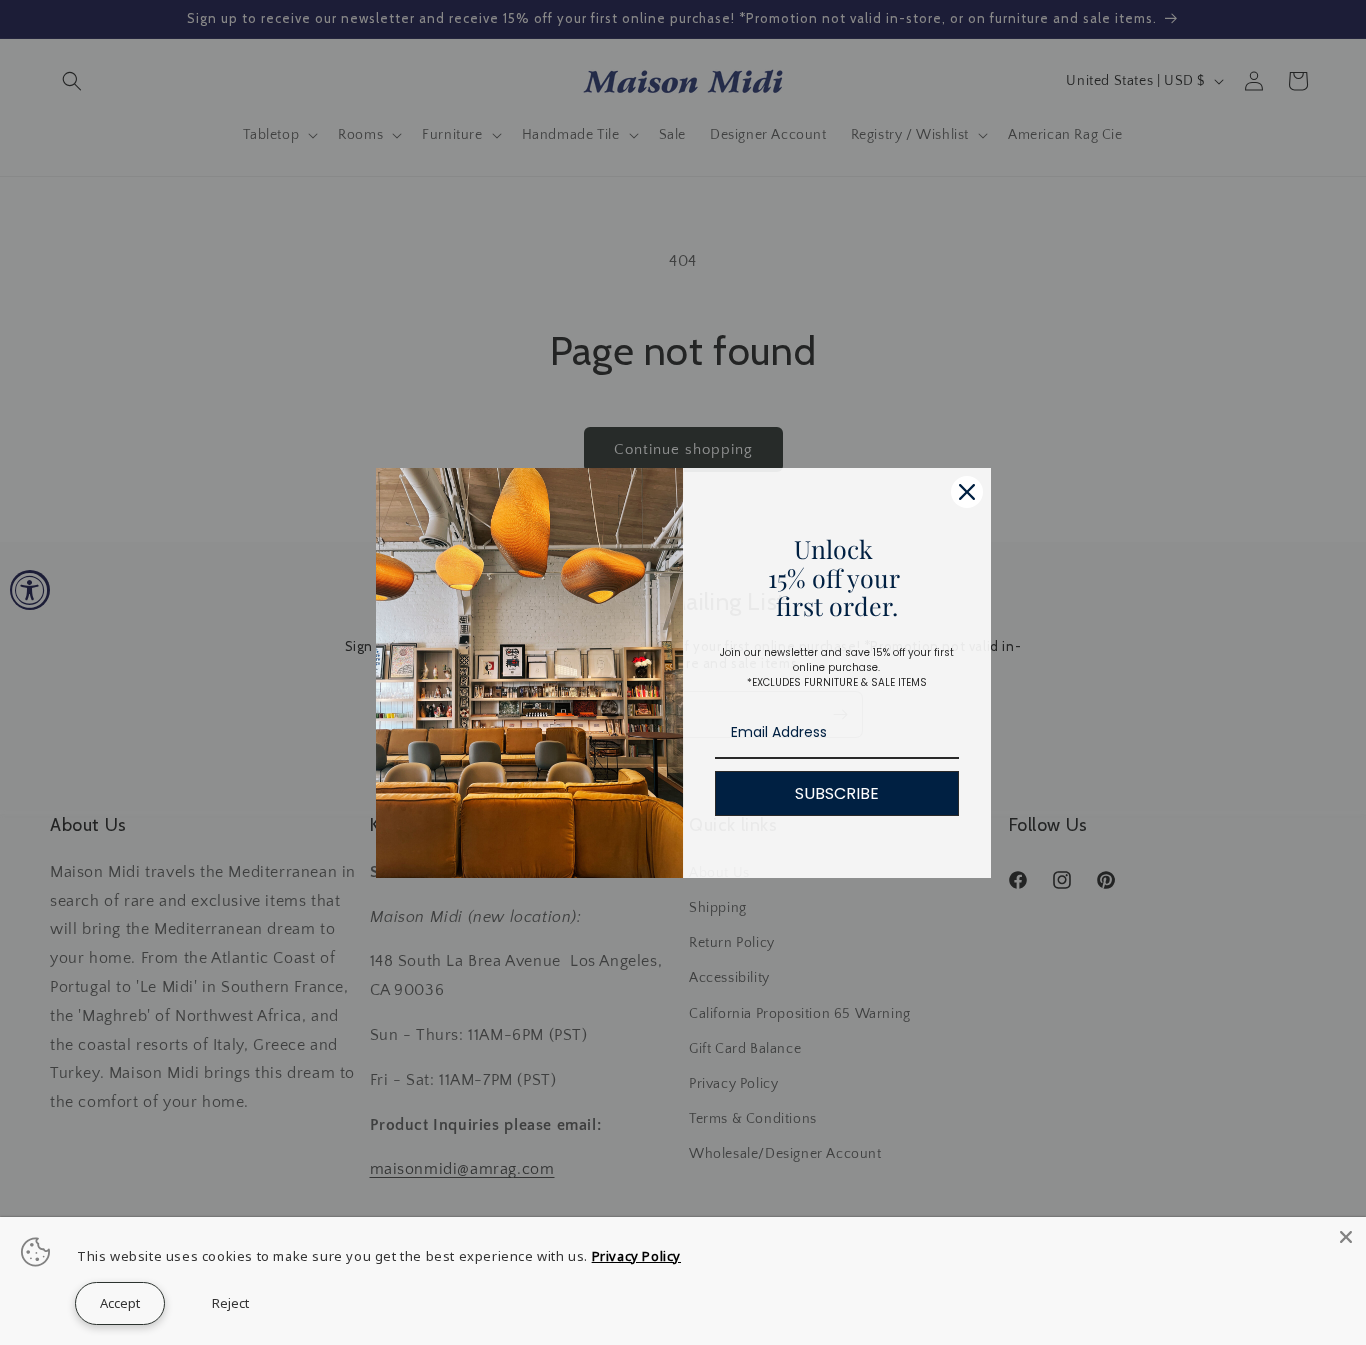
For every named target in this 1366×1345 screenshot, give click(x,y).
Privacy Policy (636, 1256)
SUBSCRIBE (837, 793)
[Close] (1346, 1237)
